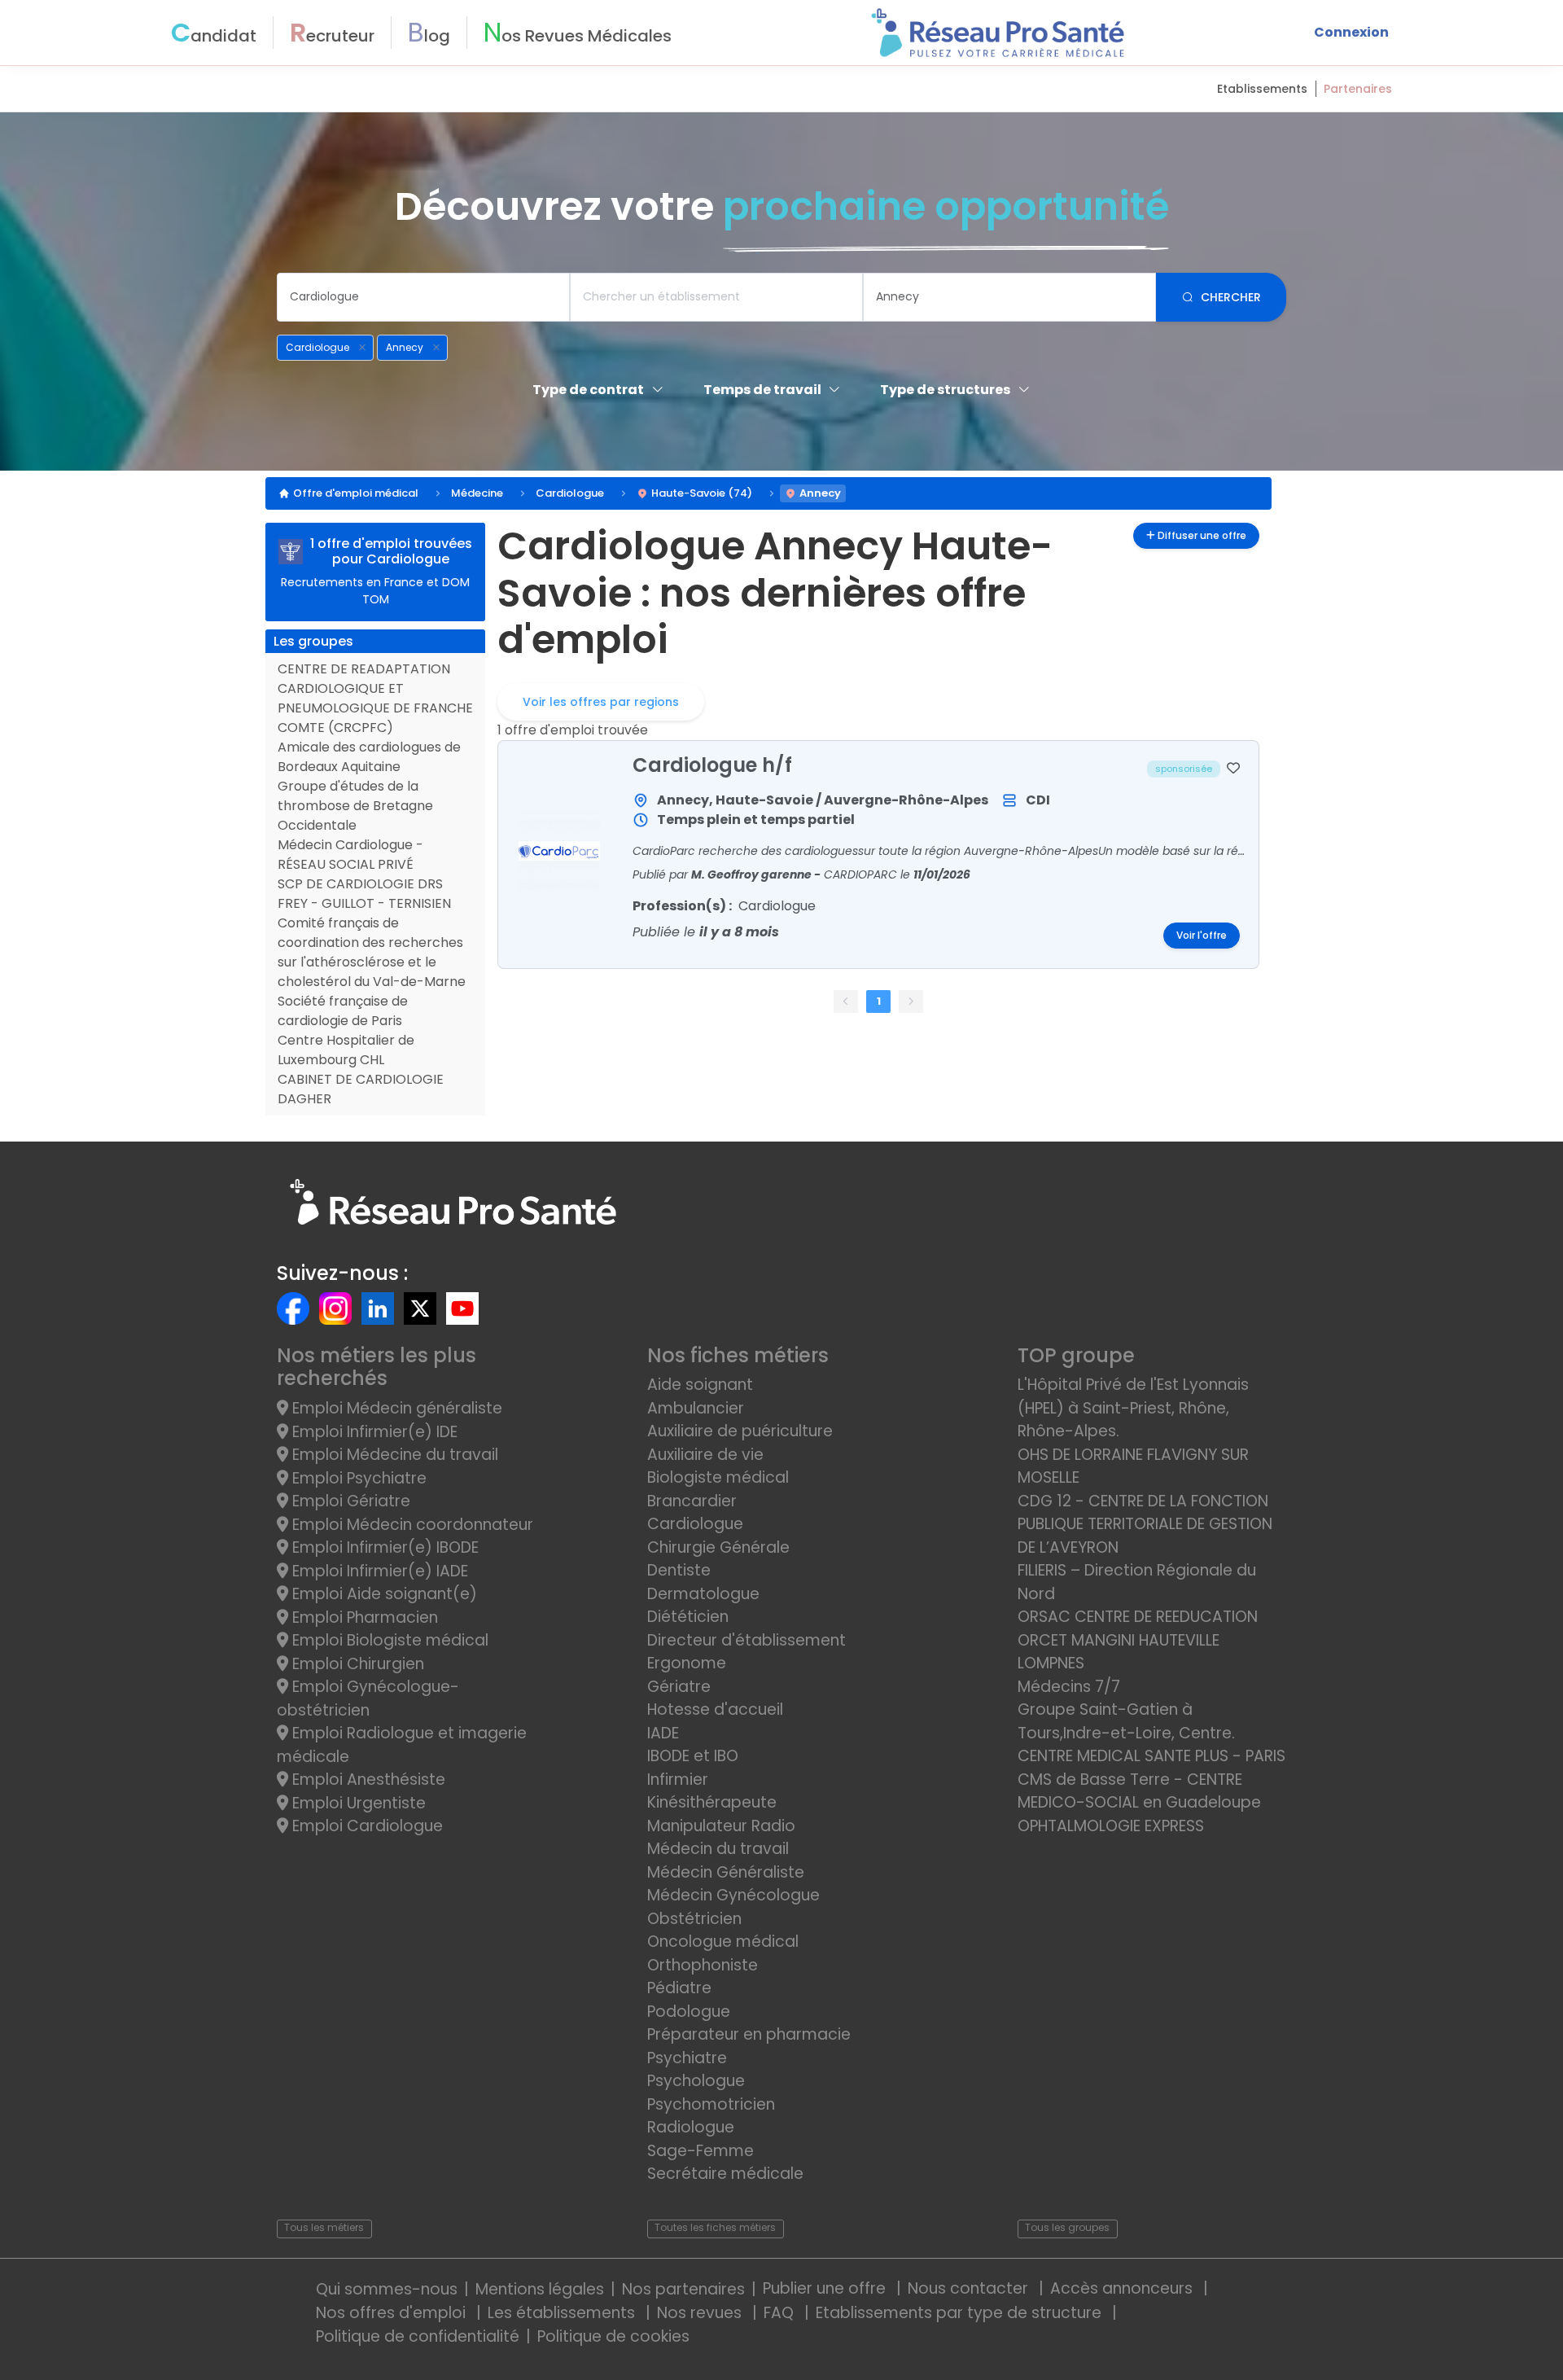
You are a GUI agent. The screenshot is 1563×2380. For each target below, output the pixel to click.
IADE (663, 1733)
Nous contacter (970, 2288)
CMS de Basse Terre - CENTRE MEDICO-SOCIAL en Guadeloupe (1139, 1791)
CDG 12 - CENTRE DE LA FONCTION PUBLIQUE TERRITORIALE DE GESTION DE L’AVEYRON (1145, 1524)
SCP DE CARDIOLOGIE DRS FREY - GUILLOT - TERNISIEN (364, 894)
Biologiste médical (718, 1477)
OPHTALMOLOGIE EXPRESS (1111, 1826)
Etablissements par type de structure (961, 2313)
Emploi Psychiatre (357, 1478)
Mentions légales (540, 2289)
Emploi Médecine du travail (393, 1455)
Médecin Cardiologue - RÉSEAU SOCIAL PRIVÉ (350, 855)
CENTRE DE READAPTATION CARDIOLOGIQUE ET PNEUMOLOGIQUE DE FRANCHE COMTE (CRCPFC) (375, 698)
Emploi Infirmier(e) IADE (378, 1571)
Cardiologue (570, 493)
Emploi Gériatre (349, 1501)
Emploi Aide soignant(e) (383, 1594)
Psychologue (696, 2081)
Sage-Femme (701, 2151)
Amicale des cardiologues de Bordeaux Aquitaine (369, 757)
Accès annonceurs (1123, 2288)
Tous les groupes (1067, 2227)
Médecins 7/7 (1069, 1687)
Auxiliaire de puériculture (740, 1431)
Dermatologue (703, 1594)
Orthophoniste (703, 1965)
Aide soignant (700, 1385)
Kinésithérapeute (712, 1802)
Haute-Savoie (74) (702, 493)
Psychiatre (687, 2058)
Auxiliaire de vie (705, 1455)
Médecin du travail (720, 1849)
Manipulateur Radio (721, 1826)
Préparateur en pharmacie (749, 2034)
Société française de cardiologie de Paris (343, 1011)
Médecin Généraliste (726, 1872)
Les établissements (563, 2313)
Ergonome (687, 1663)
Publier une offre (826, 2288)
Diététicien (688, 1617)
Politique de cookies (613, 2336)
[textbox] (423, 297)
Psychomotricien (711, 2104)
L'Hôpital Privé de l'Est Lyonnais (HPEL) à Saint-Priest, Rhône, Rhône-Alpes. (1133, 1408)
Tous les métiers (324, 2227)
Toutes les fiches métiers (715, 2227)
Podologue (689, 2012)
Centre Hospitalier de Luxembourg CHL (346, 1050)
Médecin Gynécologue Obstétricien (733, 1907)
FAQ (781, 2313)
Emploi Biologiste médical (388, 1640)
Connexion (1351, 32)
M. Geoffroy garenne (753, 874)
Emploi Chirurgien (356, 1664)
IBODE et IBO (693, 1756)
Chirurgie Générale (718, 1547)
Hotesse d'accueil (715, 1709)
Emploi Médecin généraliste (395, 1408)
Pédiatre (679, 1988)
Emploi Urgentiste (357, 1803)
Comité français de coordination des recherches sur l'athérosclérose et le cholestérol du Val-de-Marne (372, 952)
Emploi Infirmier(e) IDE (373, 1432)
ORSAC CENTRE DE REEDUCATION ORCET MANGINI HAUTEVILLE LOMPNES (1138, 1640)
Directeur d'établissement (746, 1640)
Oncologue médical (723, 1942)
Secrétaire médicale (725, 2174)
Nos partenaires (683, 2289)
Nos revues (701, 2313)
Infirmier (678, 1780)
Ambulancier (696, 1408)
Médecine (477, 493)
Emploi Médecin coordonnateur (411, 1525)
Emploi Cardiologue (366, 1826)
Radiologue (691, 2127)
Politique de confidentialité (418, 2336)
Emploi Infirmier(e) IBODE (383, 1547)
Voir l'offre (1202, 936)
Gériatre (679, 1687)
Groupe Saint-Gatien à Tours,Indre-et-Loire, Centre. (1126, 1721)
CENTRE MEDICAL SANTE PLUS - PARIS (1151, 1756)
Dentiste (679, 1570)
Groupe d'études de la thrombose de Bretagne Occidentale (355, 806)
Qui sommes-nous (387, 2289)
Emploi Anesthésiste (367, 1780)
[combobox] (423, 297)
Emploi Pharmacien (363, 1617)
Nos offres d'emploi (393, 2313)
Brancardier (692, 1501)
